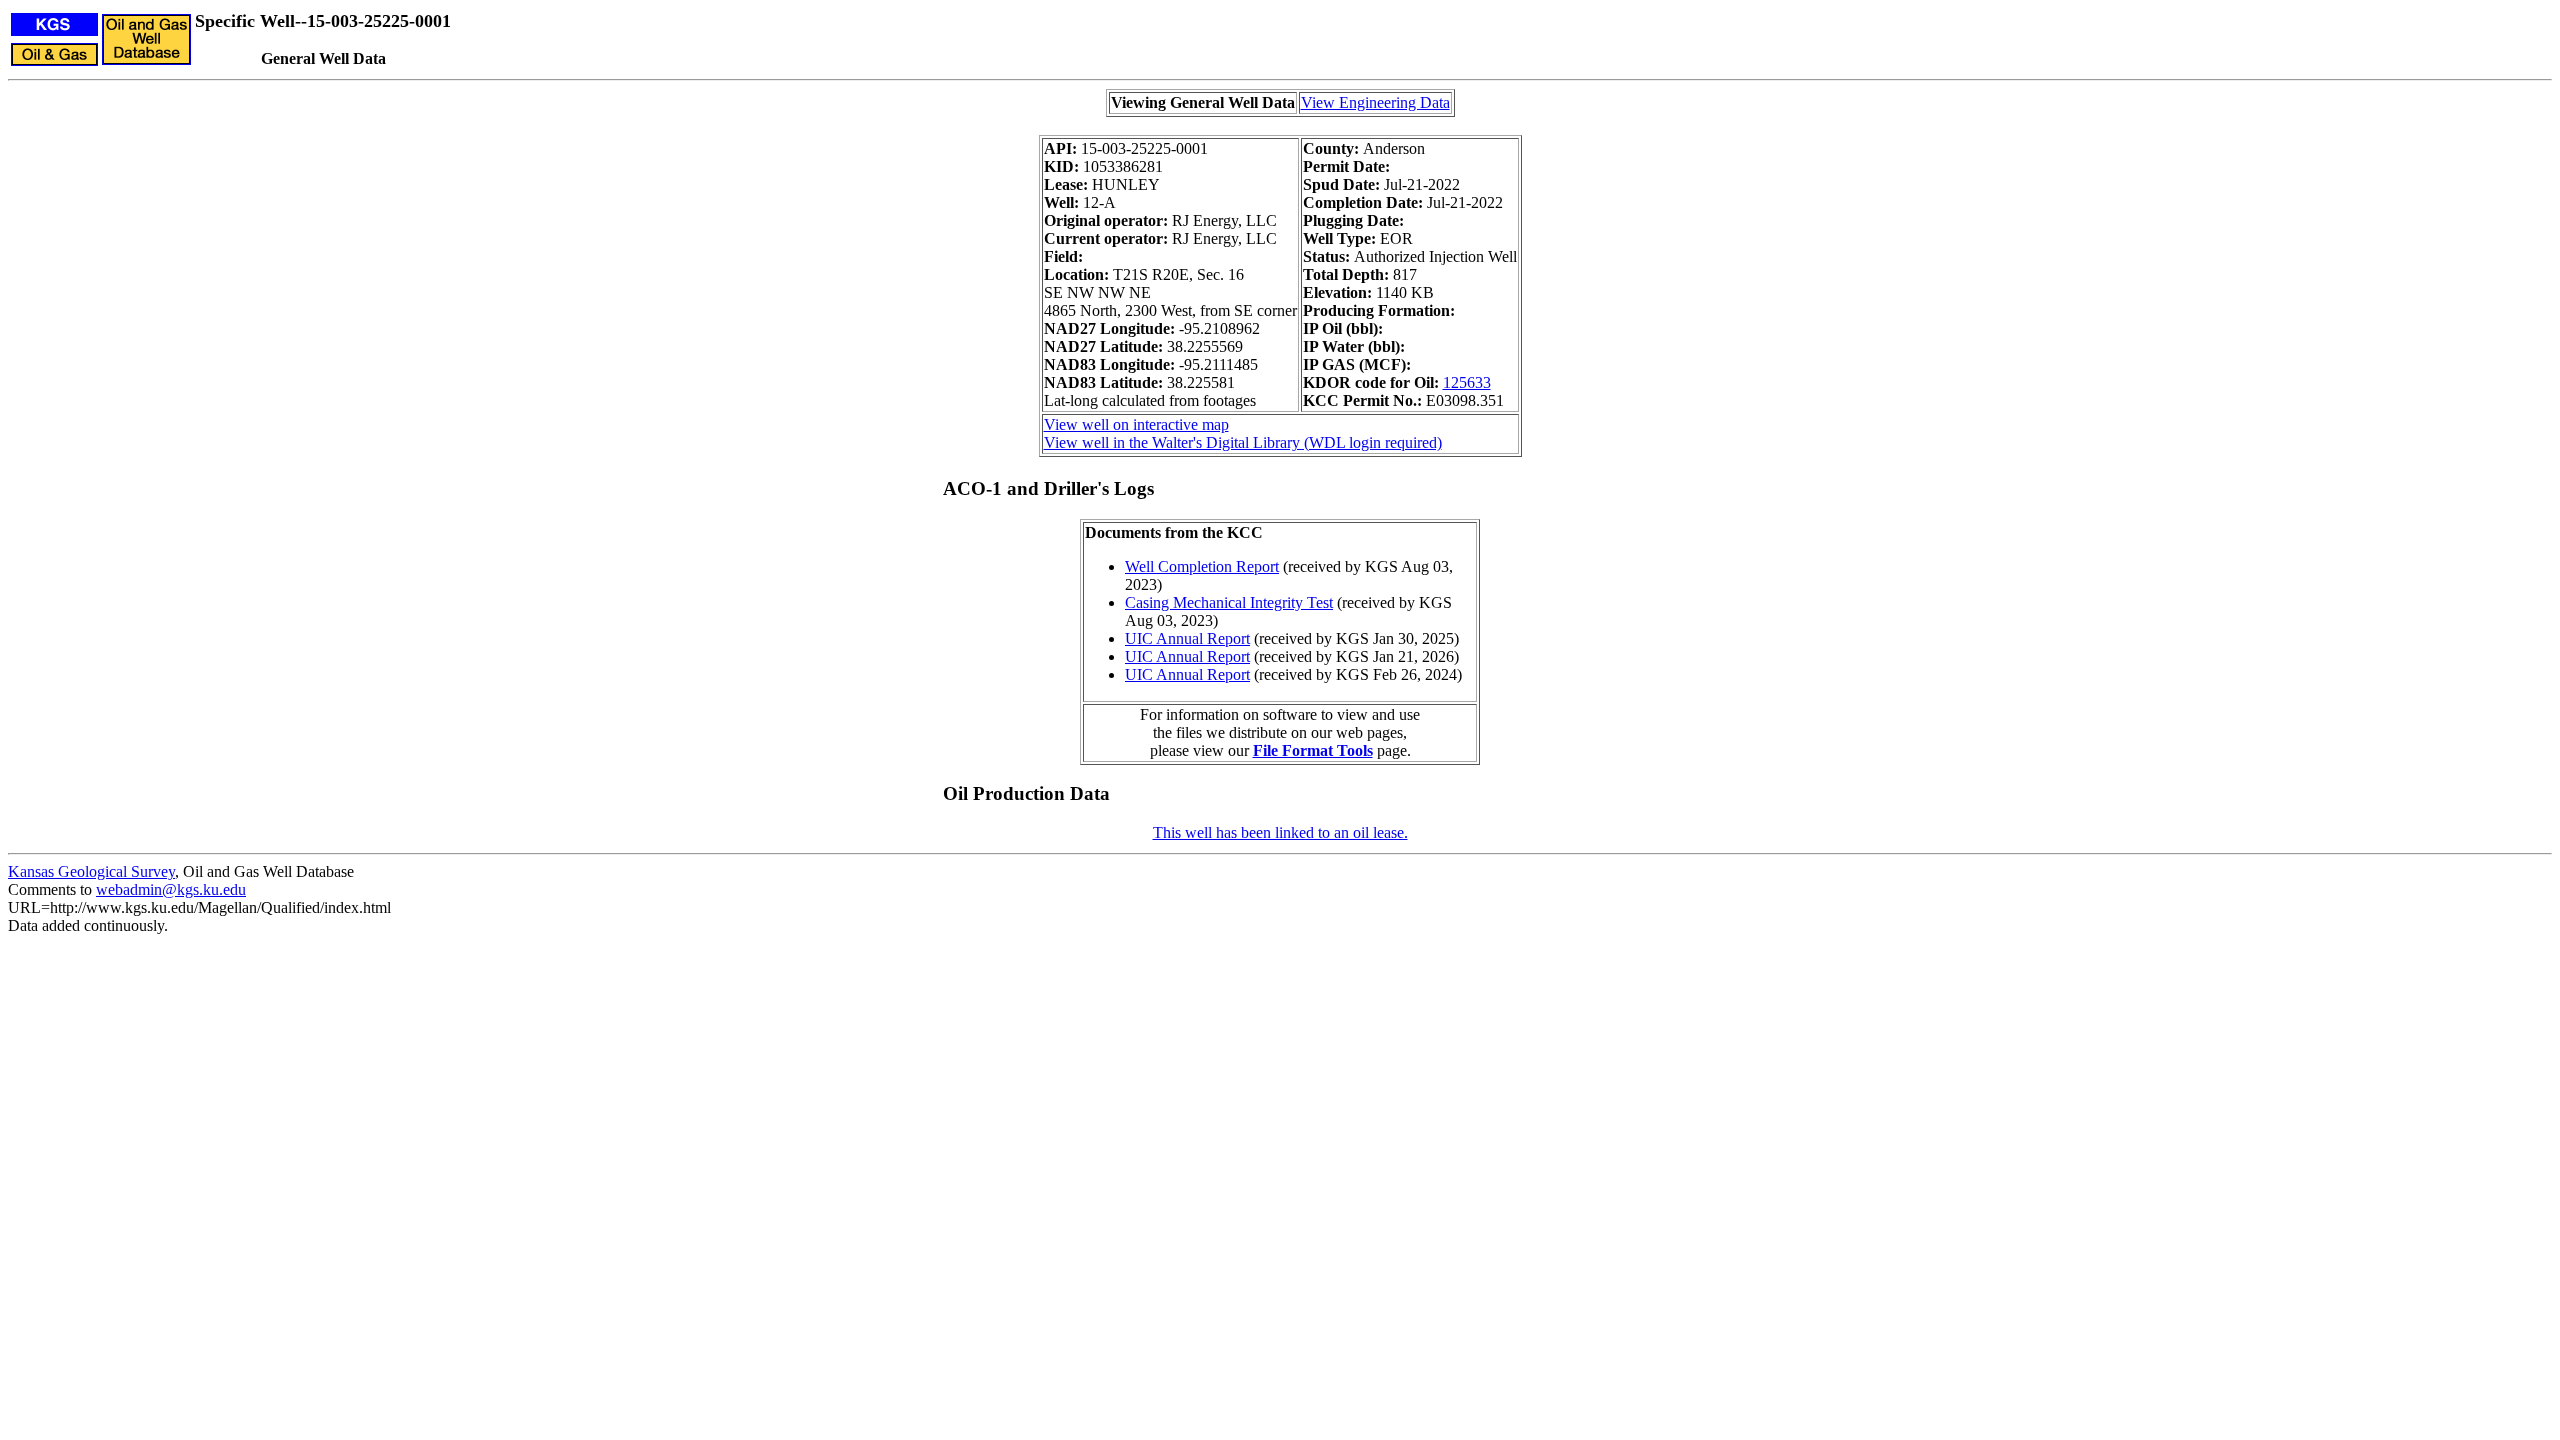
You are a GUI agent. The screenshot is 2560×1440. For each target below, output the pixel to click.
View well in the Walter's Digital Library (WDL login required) (1243, 442)
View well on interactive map (1136, 424)
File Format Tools (1313, 750)
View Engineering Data (1375, 102)
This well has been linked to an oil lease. (1280, 832)
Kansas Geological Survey (91, 871)
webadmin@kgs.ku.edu (171, 889)
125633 (1467, 382)
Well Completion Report (1202, 566)
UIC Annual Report (1187, 638)
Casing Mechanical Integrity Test (1229, 602)
